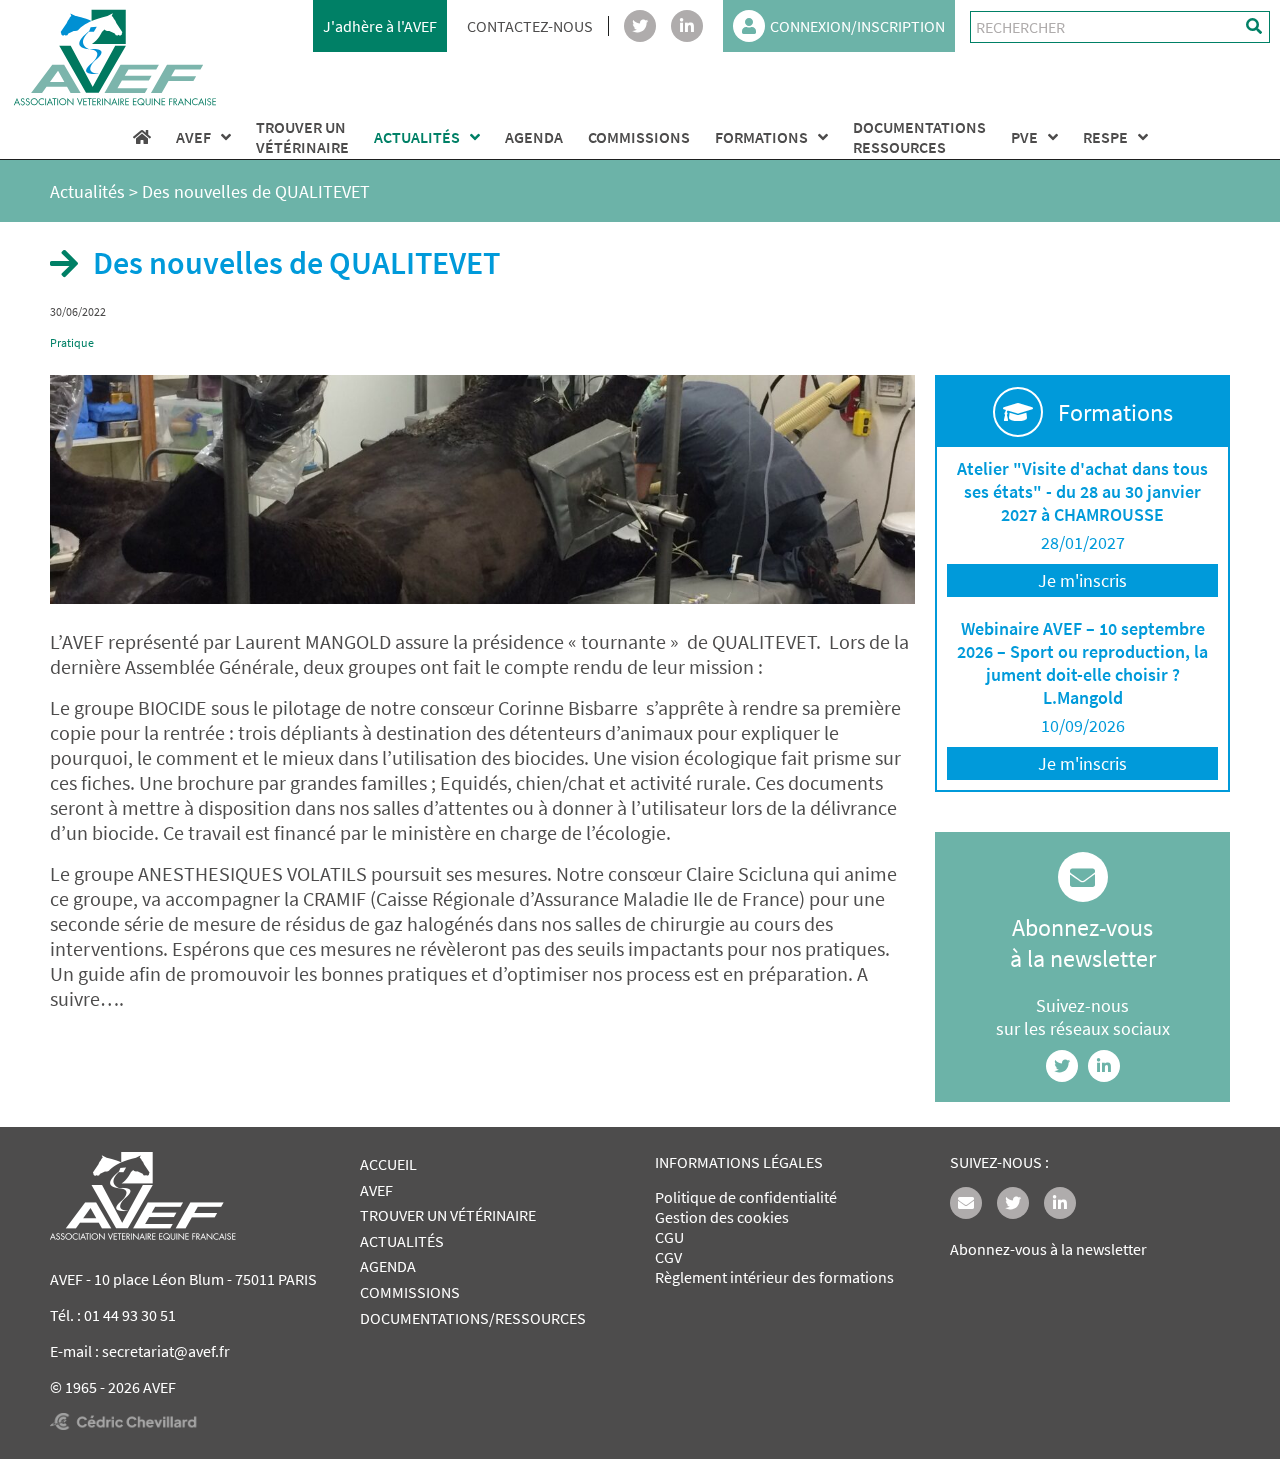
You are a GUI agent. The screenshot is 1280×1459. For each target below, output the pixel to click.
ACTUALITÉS (417, 137)
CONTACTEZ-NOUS (530, 26)
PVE (1024, 137)
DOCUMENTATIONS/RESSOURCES (473, 1318)
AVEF (193, 137)
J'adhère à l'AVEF (380, 26)
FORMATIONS (761, 137)
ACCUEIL (388, 1164)
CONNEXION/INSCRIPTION (857, 26)
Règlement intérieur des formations (774, 1277)
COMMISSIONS (639, 137)
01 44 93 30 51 (130, 1315)
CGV (668, 1257)
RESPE (1105, 137)
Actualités (87, 191)
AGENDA (534, 137)
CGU (669, 1237)
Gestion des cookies (722, 1217)
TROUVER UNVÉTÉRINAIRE (302, 137)
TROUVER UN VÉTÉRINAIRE (448, 1215)
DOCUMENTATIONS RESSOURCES (919, 137)
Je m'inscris (1082, 580)
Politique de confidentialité (746, 1197)
